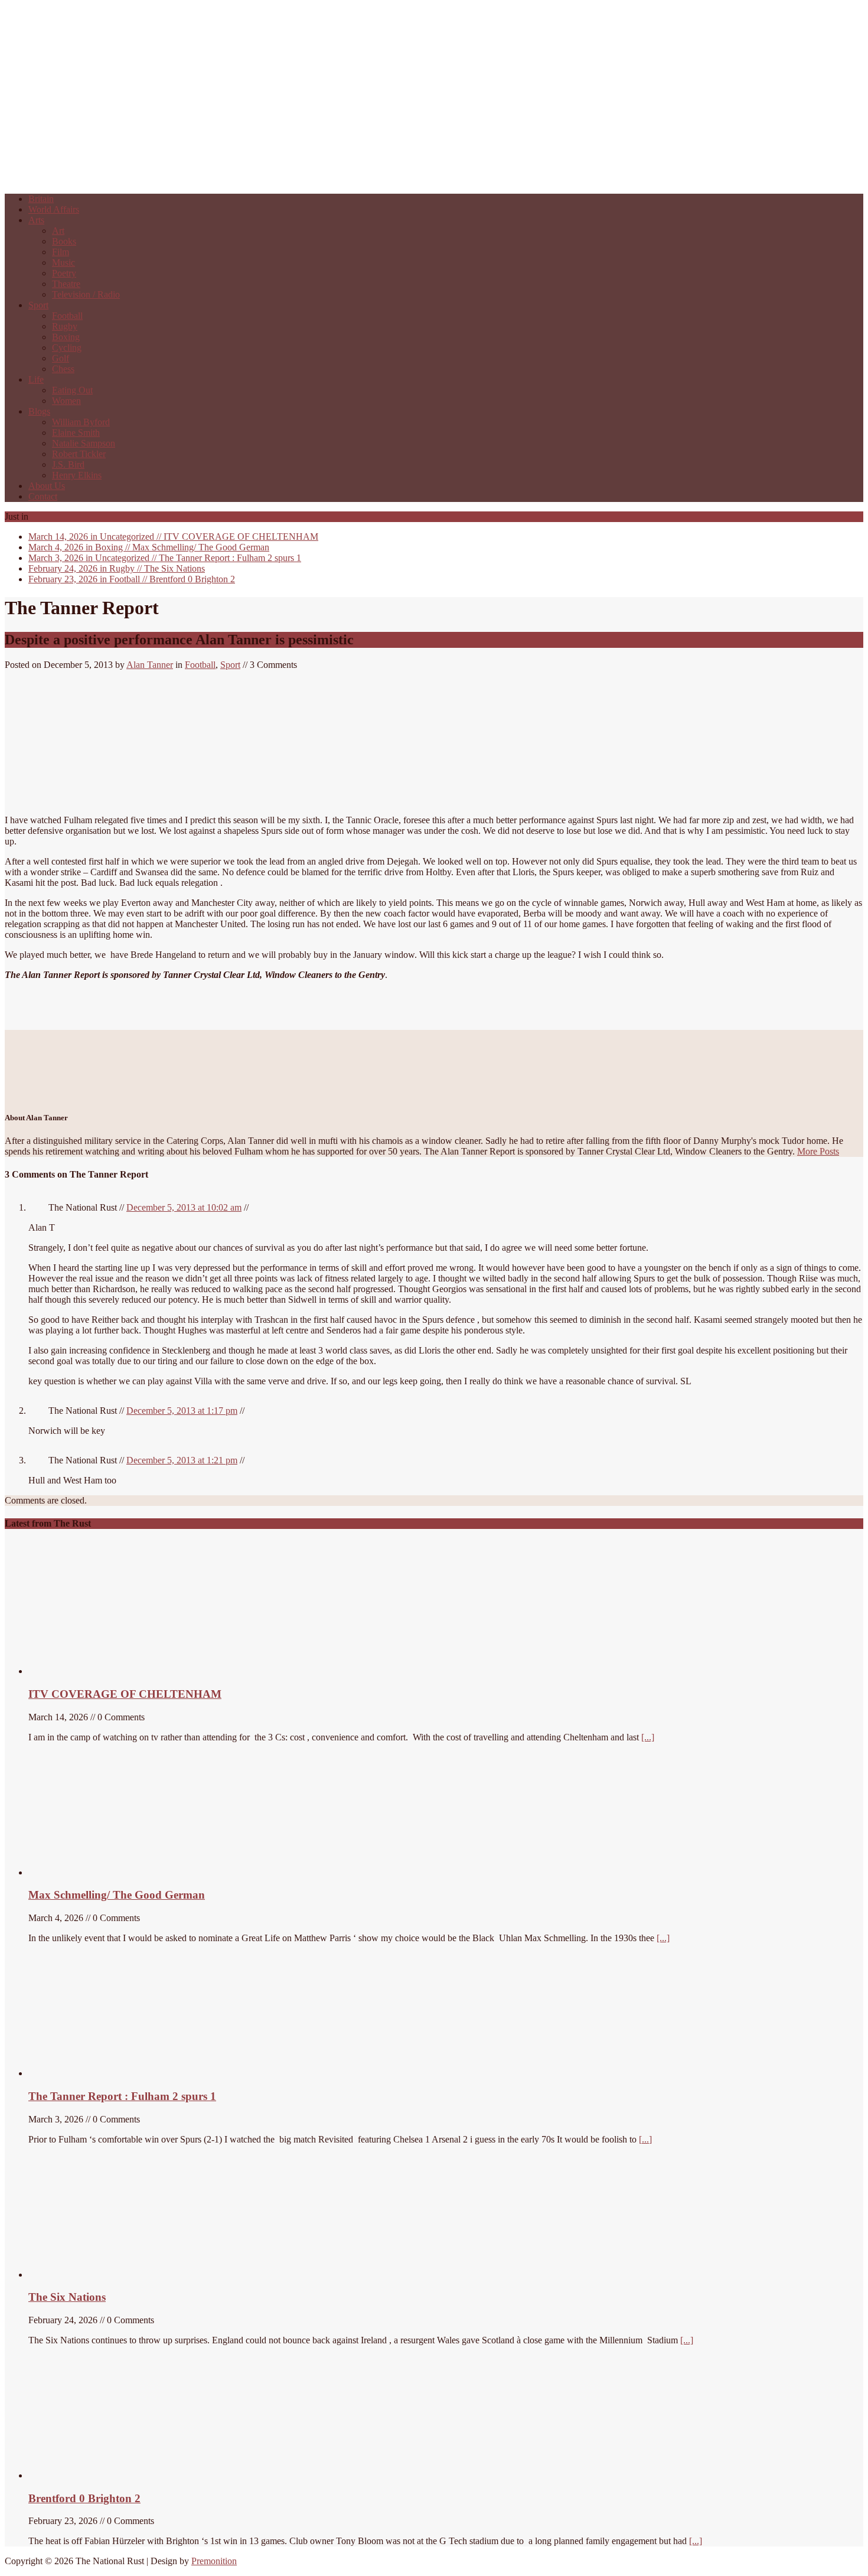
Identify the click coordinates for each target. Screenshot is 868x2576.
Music (63, 263)
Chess (63, 369)
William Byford (81, 422)
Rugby (65, 326)
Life (36, 379)
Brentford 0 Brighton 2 (132, 579)
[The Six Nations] (117, 2275)
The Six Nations (117, 568)
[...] (648, 1737)
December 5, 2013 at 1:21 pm (182, 1460)
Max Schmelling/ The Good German (149, 547)
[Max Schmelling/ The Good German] (95, 1872)
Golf (61, 358)
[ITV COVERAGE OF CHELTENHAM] (117, 1671)
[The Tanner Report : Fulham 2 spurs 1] (84, 2073)
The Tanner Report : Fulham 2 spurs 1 (165, 558)
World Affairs (54, 209)
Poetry (64, 273)
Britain (41, 199)
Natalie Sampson (84, 443)
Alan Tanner (150, 665)
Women (66, 401)
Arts (36, 220)
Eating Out (72, 390)
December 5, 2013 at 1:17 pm (182, 1411)
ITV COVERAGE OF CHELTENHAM (173, 537)
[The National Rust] (182, 179)
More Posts (818, 1151)
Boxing (66, 337)
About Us (47, 486)
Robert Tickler (79, 454)
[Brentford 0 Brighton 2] (117, 2475)
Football (67, 316)
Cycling (67, 348)
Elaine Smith (76, 433)
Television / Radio (86, 294)
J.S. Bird (68, 464)
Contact (43, 496)
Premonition (214, 2561)
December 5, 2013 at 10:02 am (184, 1207)
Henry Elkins (77, 475)
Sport (38, 305)
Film (61, 252)
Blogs (39, 411)
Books (64, 241)
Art (58, 231)
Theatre (66, 284)
